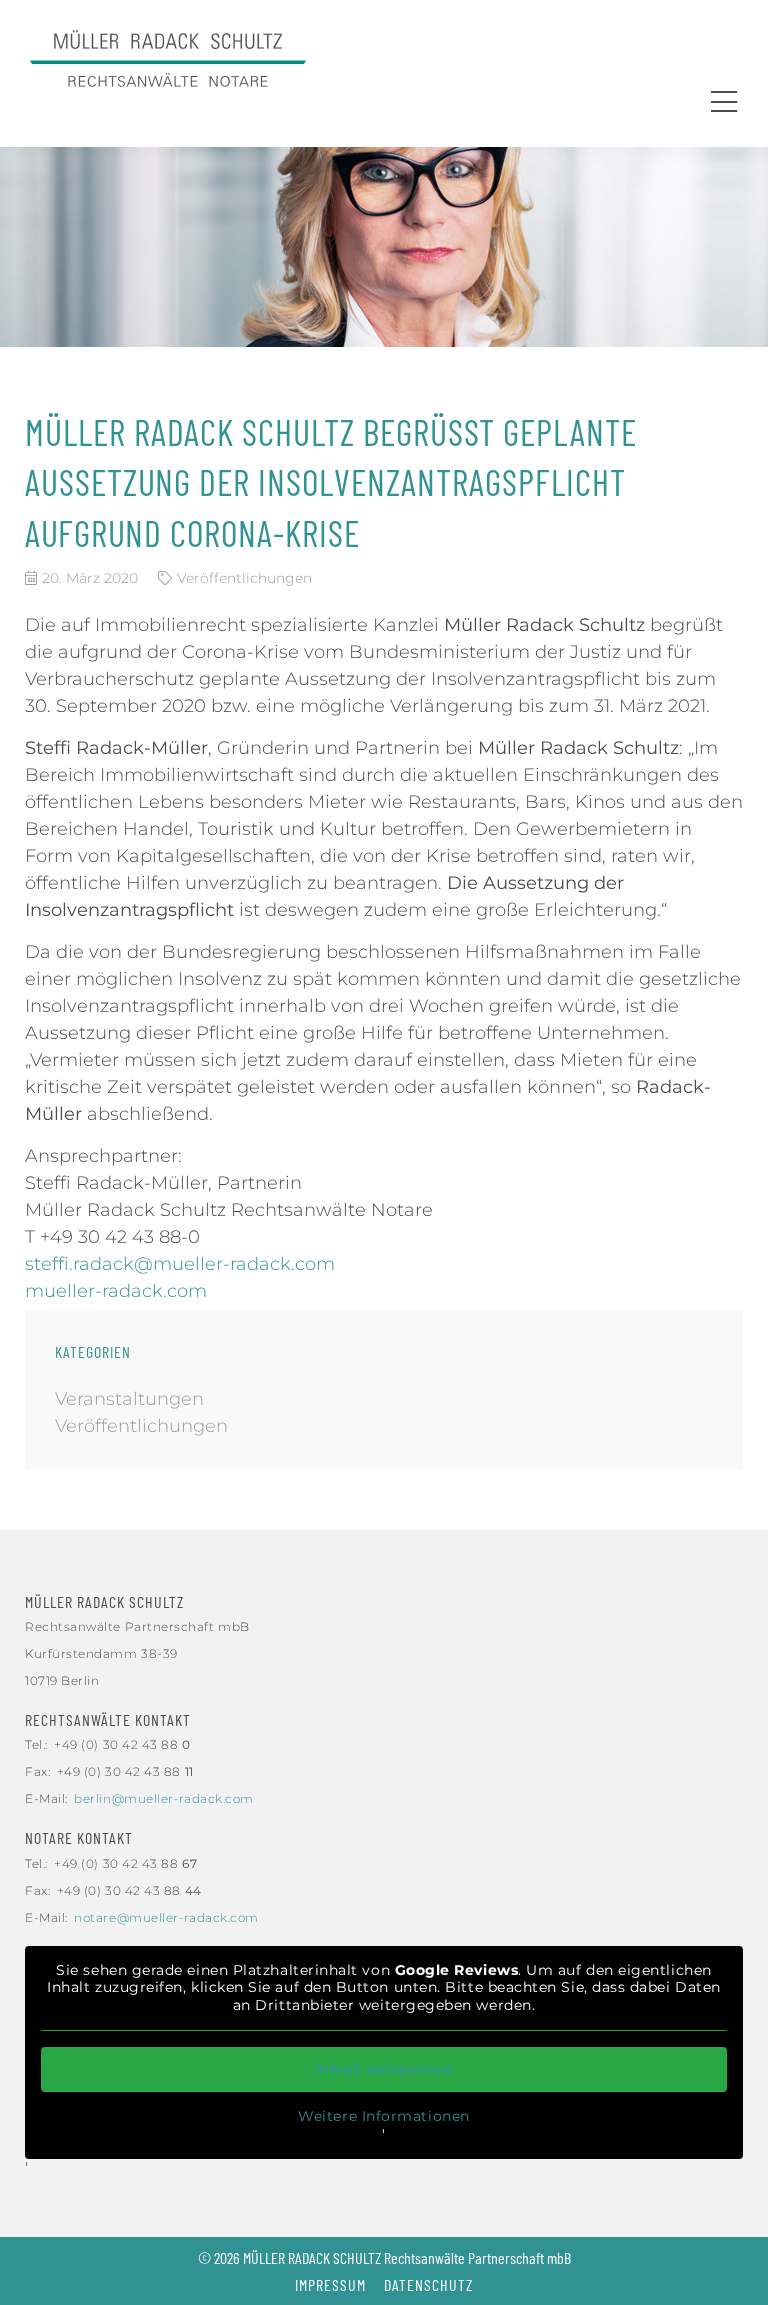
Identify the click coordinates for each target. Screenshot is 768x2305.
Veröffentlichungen (244, 578)
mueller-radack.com (116, 1291)
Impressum (330, 2284)
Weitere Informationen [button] (383, 2116)
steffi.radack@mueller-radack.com (180, 1264)
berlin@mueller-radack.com (164, 1798)
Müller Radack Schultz (104, 1601)
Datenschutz (428, 2284)
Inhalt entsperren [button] (384, 2069)
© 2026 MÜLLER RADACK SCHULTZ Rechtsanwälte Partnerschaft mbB (384, 2257)
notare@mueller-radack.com (166, 1917)
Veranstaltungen (129, 1399)
